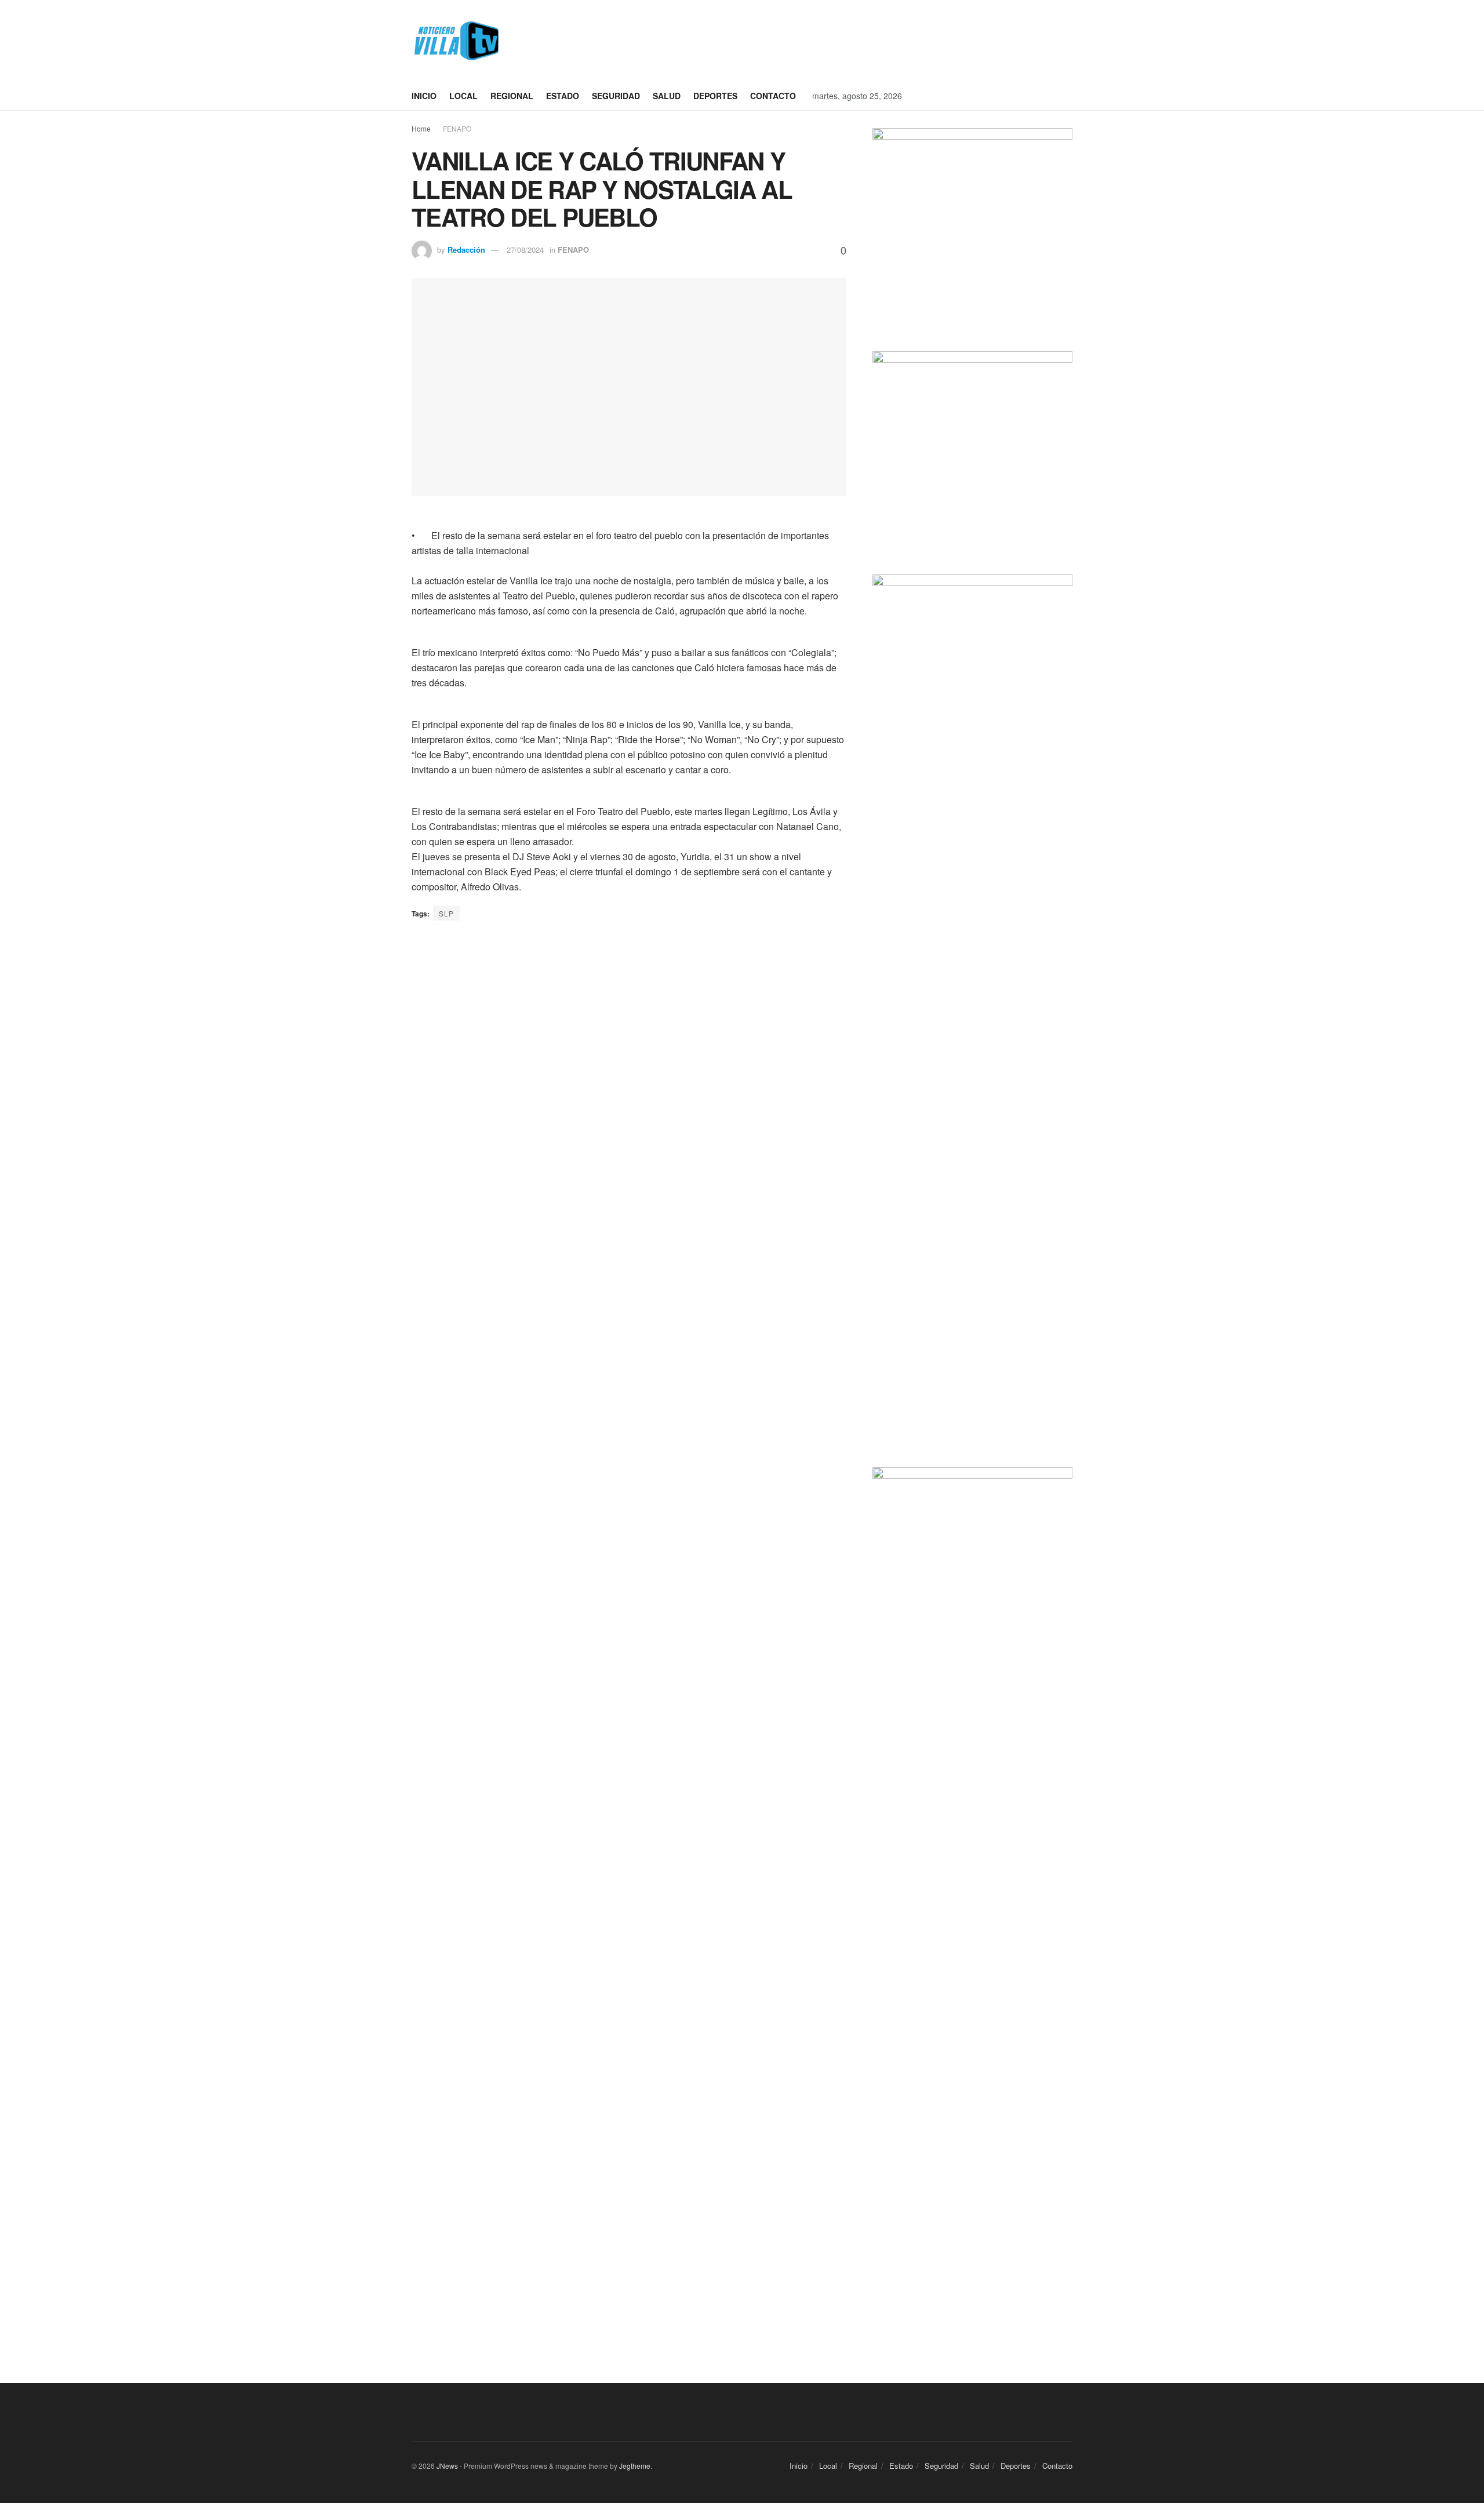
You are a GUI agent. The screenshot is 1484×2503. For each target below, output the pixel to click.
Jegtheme (635, 2466)
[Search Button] (1068, 96)
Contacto (773, 96)
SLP (446, 913)
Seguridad (616, 96)
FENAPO (457, 128)
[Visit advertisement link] (794, 41)
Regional (512, 96)
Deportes (715, 96)
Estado (563, 96)
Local (463, 96)
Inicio (424, 96)
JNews (447, 2466)
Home (421, 128)
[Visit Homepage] (455, 41)
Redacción (466, 250)
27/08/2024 (525, 250)
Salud (667, 96)
